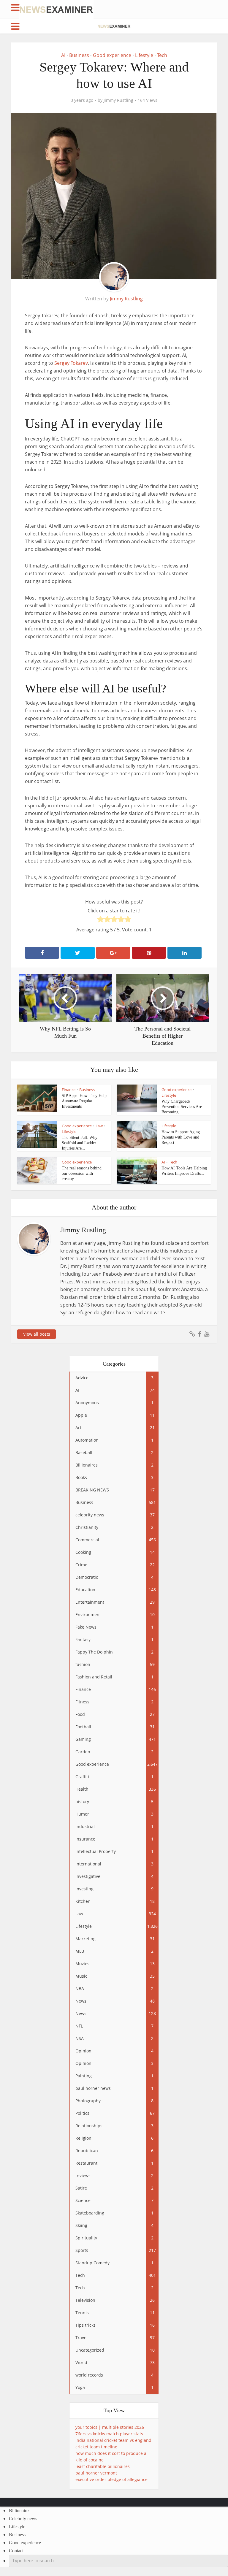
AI (63, 55)
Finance (69, 1090)
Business (79, 55)
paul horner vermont (96, 2473)
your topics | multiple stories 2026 (110, 2427)
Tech (162, 55)
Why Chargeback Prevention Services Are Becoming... (182, 1107)
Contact (16, 2551)
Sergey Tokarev (71, 363)
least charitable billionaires (103, 2466)
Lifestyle (144, 55)
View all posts (37, 1334)
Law (99, 1126)
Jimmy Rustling (118, 100)
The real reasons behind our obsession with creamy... (82, 1173)
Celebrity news (23, 2519)
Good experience (112, 55)
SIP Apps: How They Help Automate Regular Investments (84, 1101)
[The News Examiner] (56, 9)
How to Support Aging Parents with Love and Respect (181, 1137)
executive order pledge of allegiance (111, 2479)
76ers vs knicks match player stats (109, 2434)
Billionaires (20, 2511)
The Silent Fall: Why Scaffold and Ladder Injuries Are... (80, 1143)
